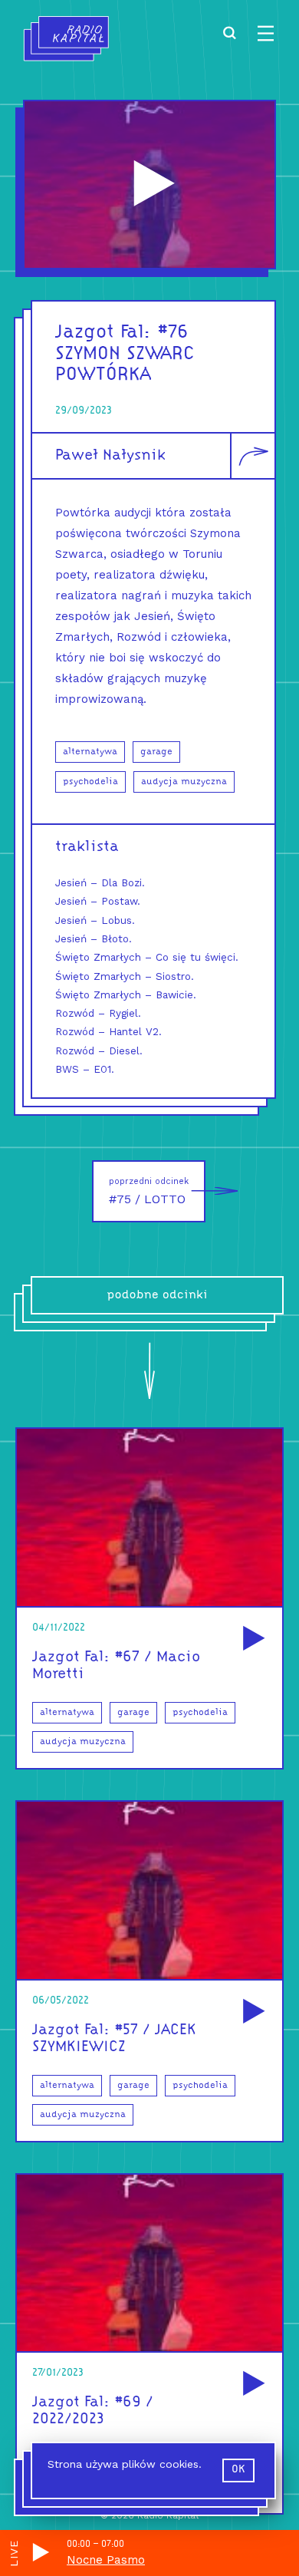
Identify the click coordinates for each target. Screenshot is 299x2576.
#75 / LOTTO (149, 1191)
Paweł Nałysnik (110, 456)
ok (238, 2470)
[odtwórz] (251, 1639)
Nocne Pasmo (106, 2560)
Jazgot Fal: (103, 333)
